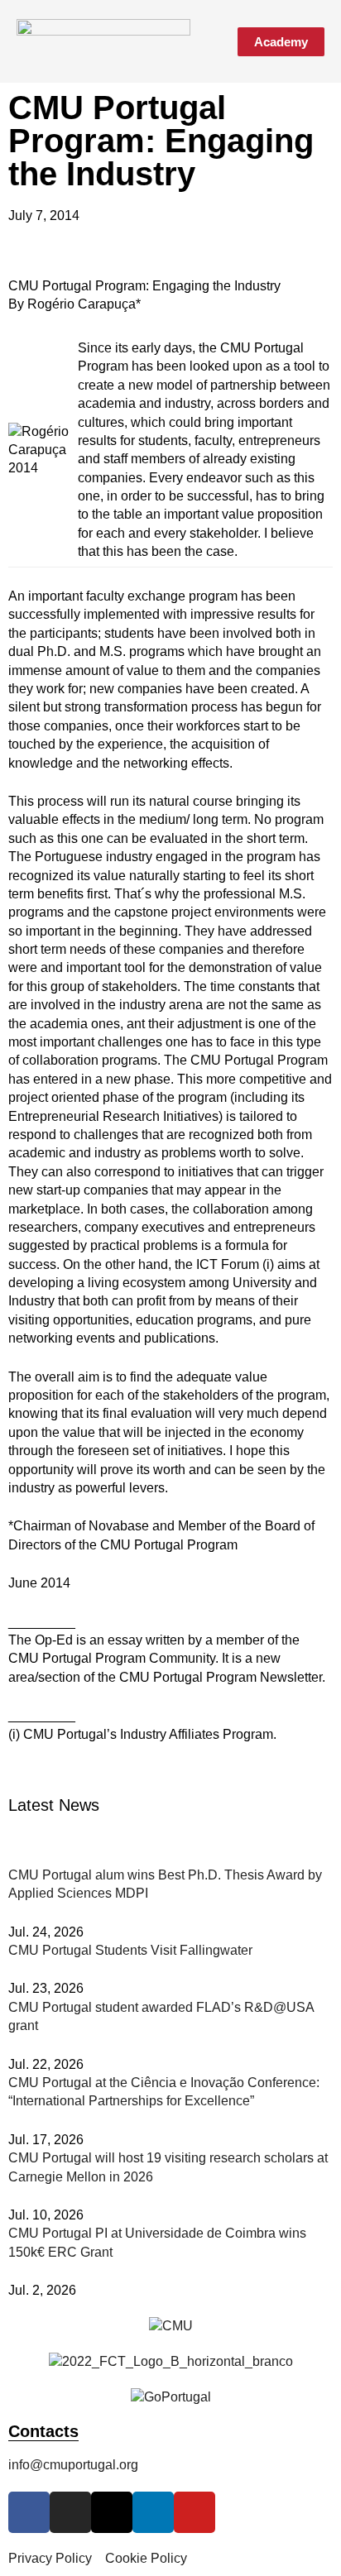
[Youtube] (195, 2512)
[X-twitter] (112, 2512)
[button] (211, 42)
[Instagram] (70, 2512)
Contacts (43, 2431)
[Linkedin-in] (153, 2512)
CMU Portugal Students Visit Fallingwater (130, 1950)
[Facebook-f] (29, 2512)
